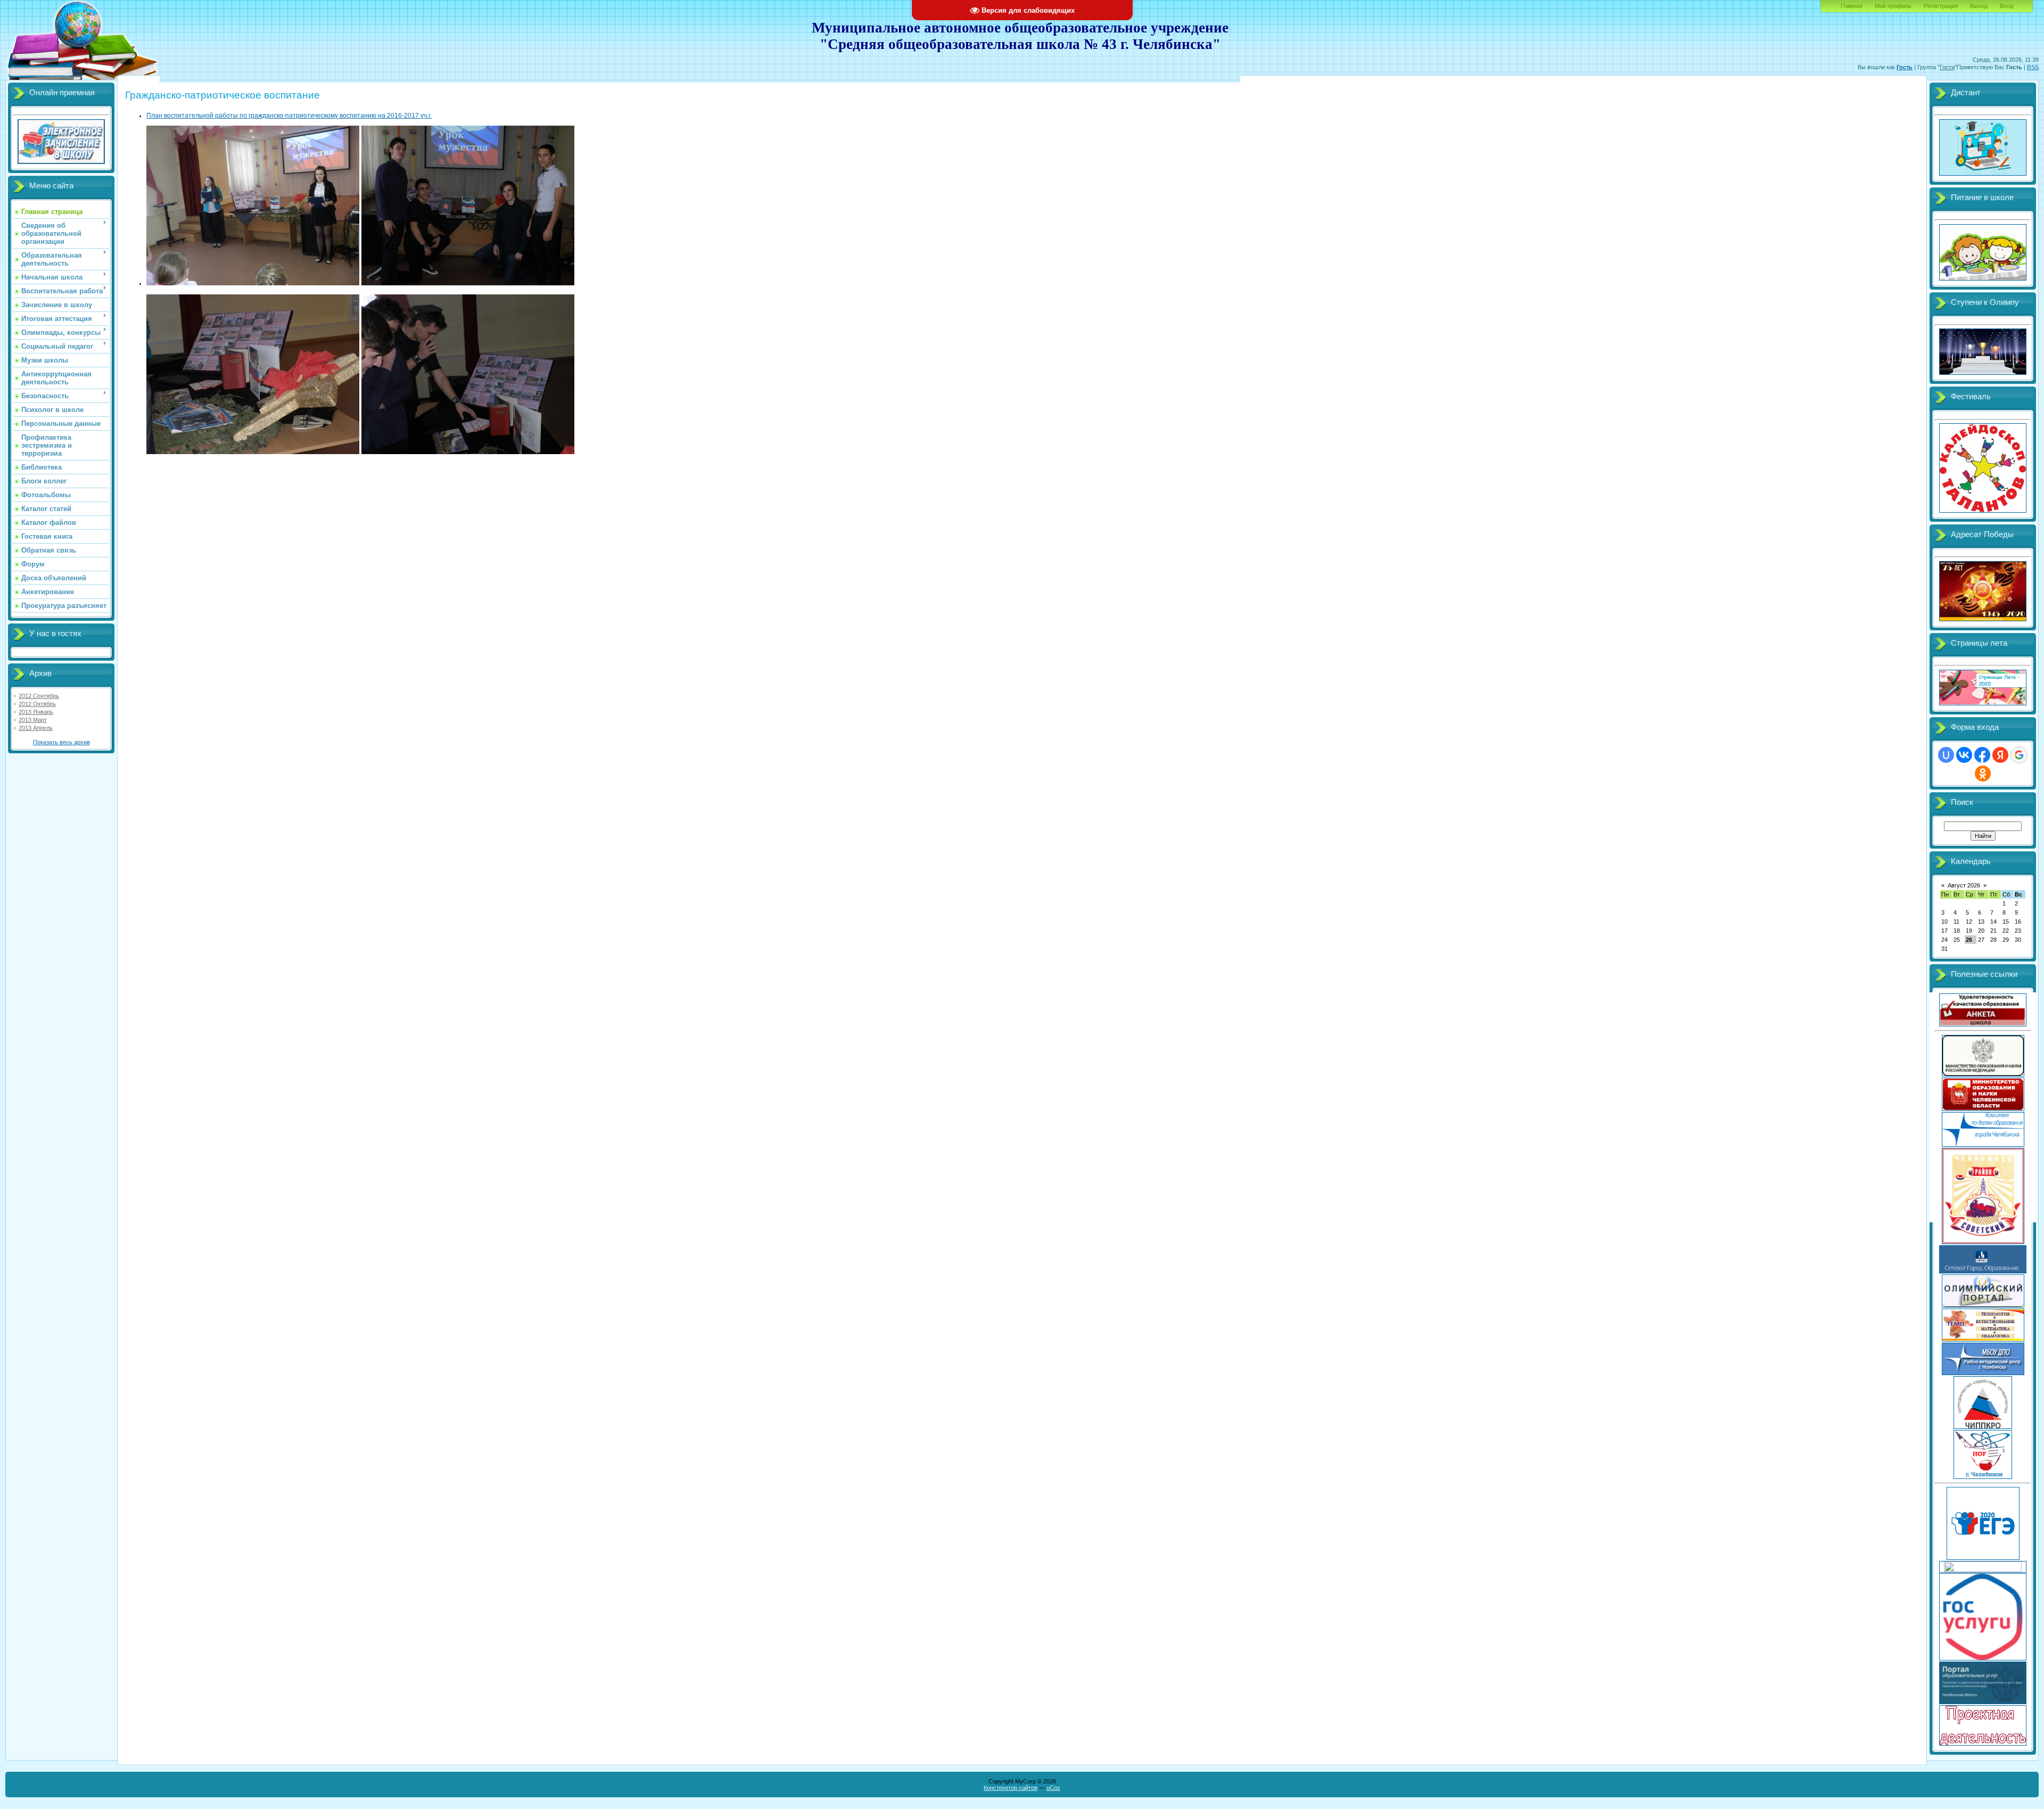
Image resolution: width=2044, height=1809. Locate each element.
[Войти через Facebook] (1982, 755)
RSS (2033, 67)
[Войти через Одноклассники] (1983, 774)
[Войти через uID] (1946, 755)
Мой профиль (1893, 6)
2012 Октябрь (37, 704)
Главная (1852, 6)
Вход (2006, 6)
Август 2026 (1964, 885)
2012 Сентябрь (39, 696)
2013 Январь (36, 712)
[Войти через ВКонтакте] (1964, 755)
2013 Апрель (36, 728)
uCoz (1053, 1788)
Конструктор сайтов (1011, 1788)
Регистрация (1941, 6)
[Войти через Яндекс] (2000, 755)
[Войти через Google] (2019, 755)
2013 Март (33, 720)
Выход (1979, 6)
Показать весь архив (61, 742)
